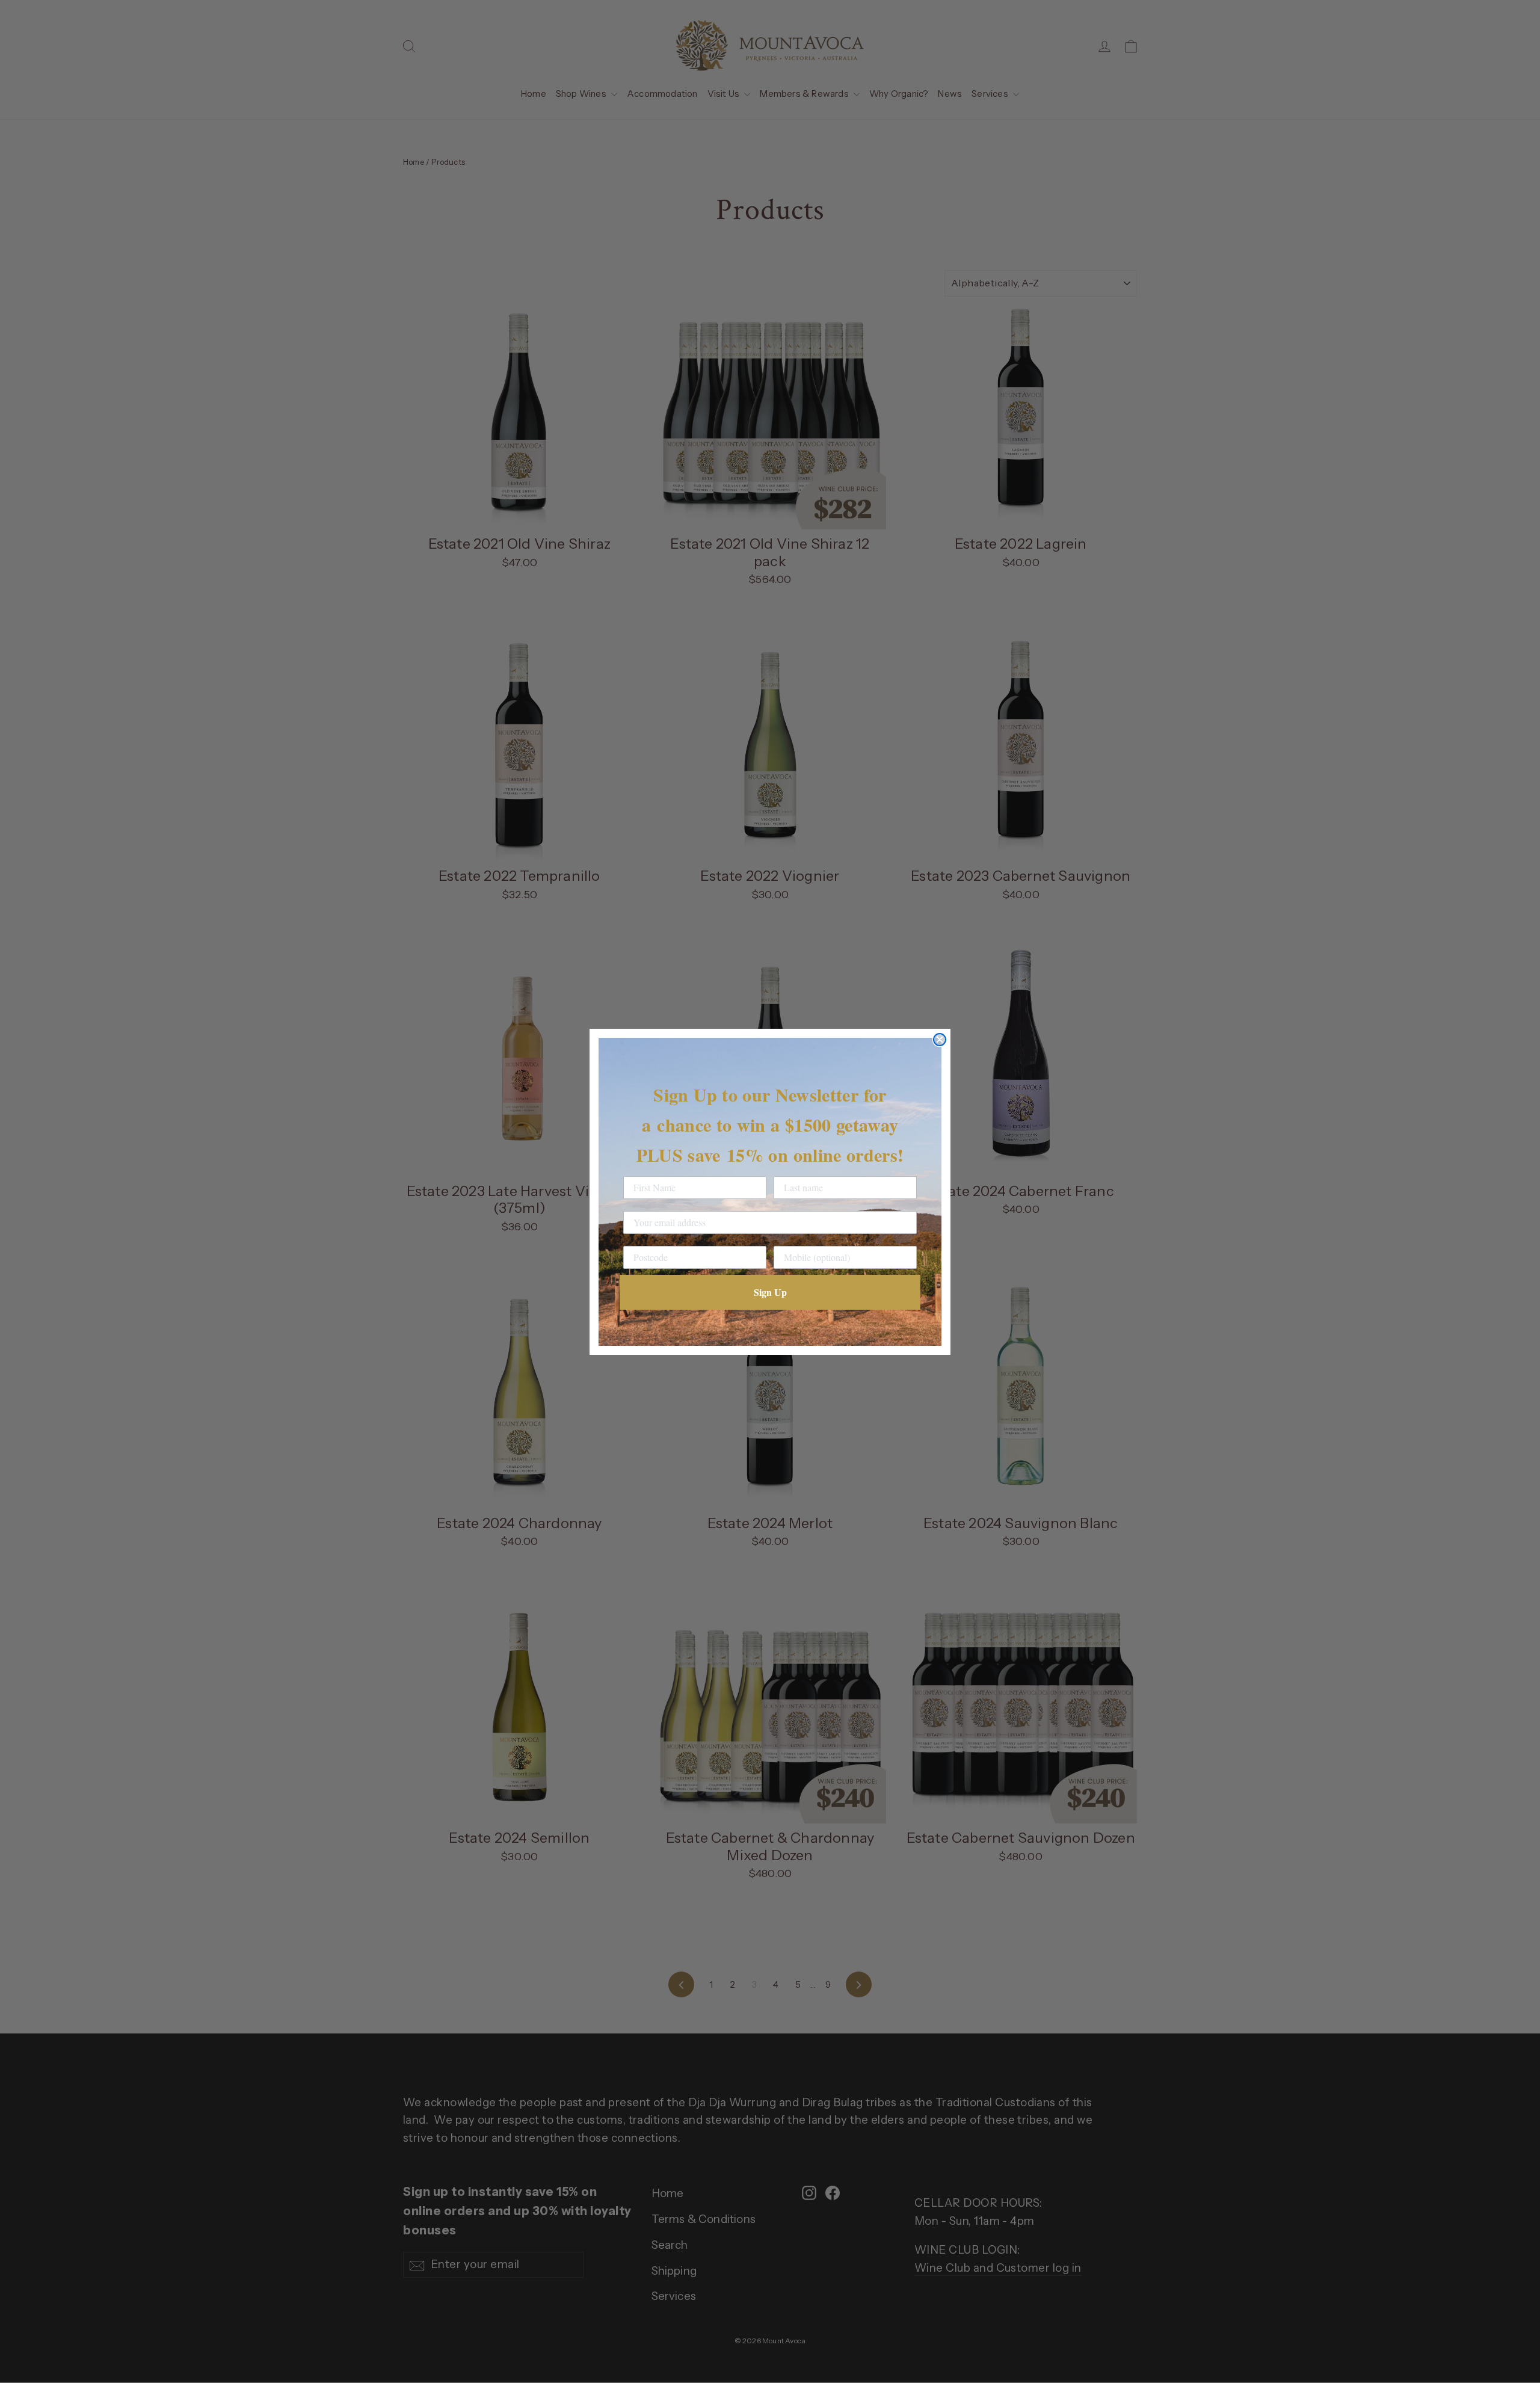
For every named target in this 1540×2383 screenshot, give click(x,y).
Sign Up (770, 1292)
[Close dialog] (940, 1040)
